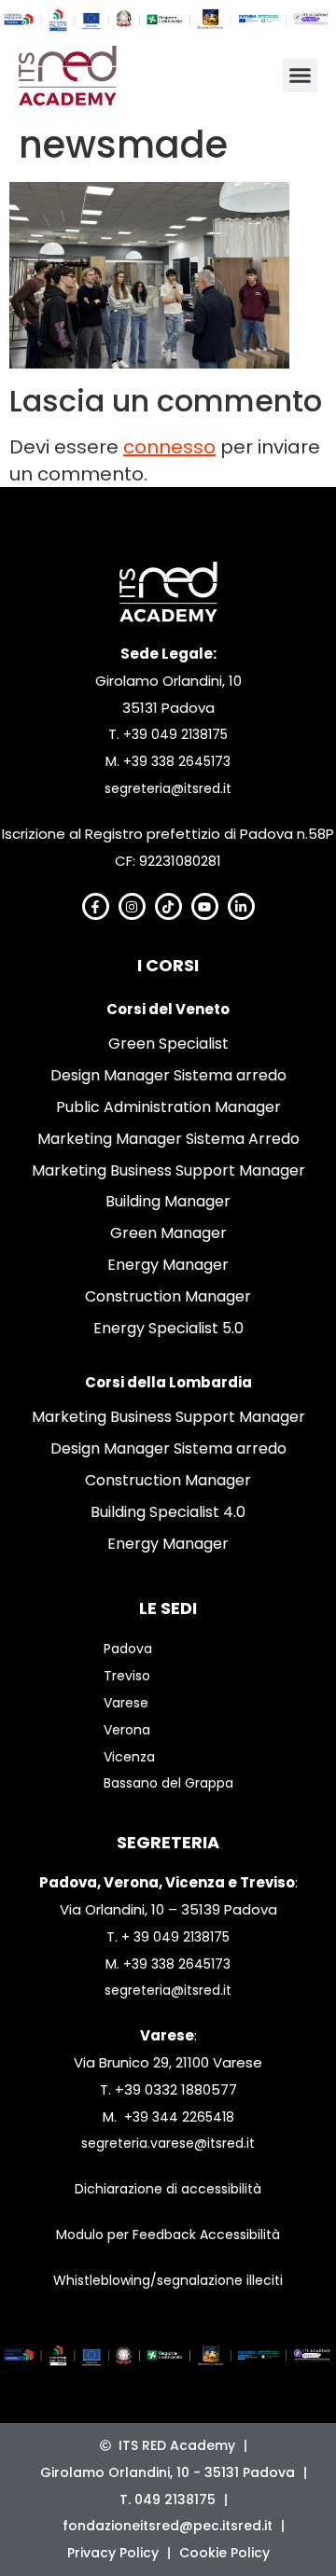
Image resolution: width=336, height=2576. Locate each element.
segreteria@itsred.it (168, 788)
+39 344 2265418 (179, 2117)
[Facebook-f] (96, 906)
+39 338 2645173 (177, 761)
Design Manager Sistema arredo (168, 1075)
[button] (301, 76)
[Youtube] (205, 906)
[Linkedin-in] (241, 906)
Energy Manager (168, 1265)
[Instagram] (132, 906)
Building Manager (168, 1201)
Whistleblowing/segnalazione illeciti (168, 2280)
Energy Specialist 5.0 (168, 1328)
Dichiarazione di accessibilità (168, 2189)
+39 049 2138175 (175, 734)
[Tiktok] (168, 906)
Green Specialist (168, 1044)
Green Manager (168, 1233)
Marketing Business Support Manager (168, 1170)
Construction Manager (168, 1296)
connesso (169, 447)
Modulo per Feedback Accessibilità (168, 2235)
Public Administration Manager (168, 1107)
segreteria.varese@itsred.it (168, 2143)
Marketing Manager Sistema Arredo (168, 1139)
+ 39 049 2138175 (175, 1937)
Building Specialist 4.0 (168, 1512)
